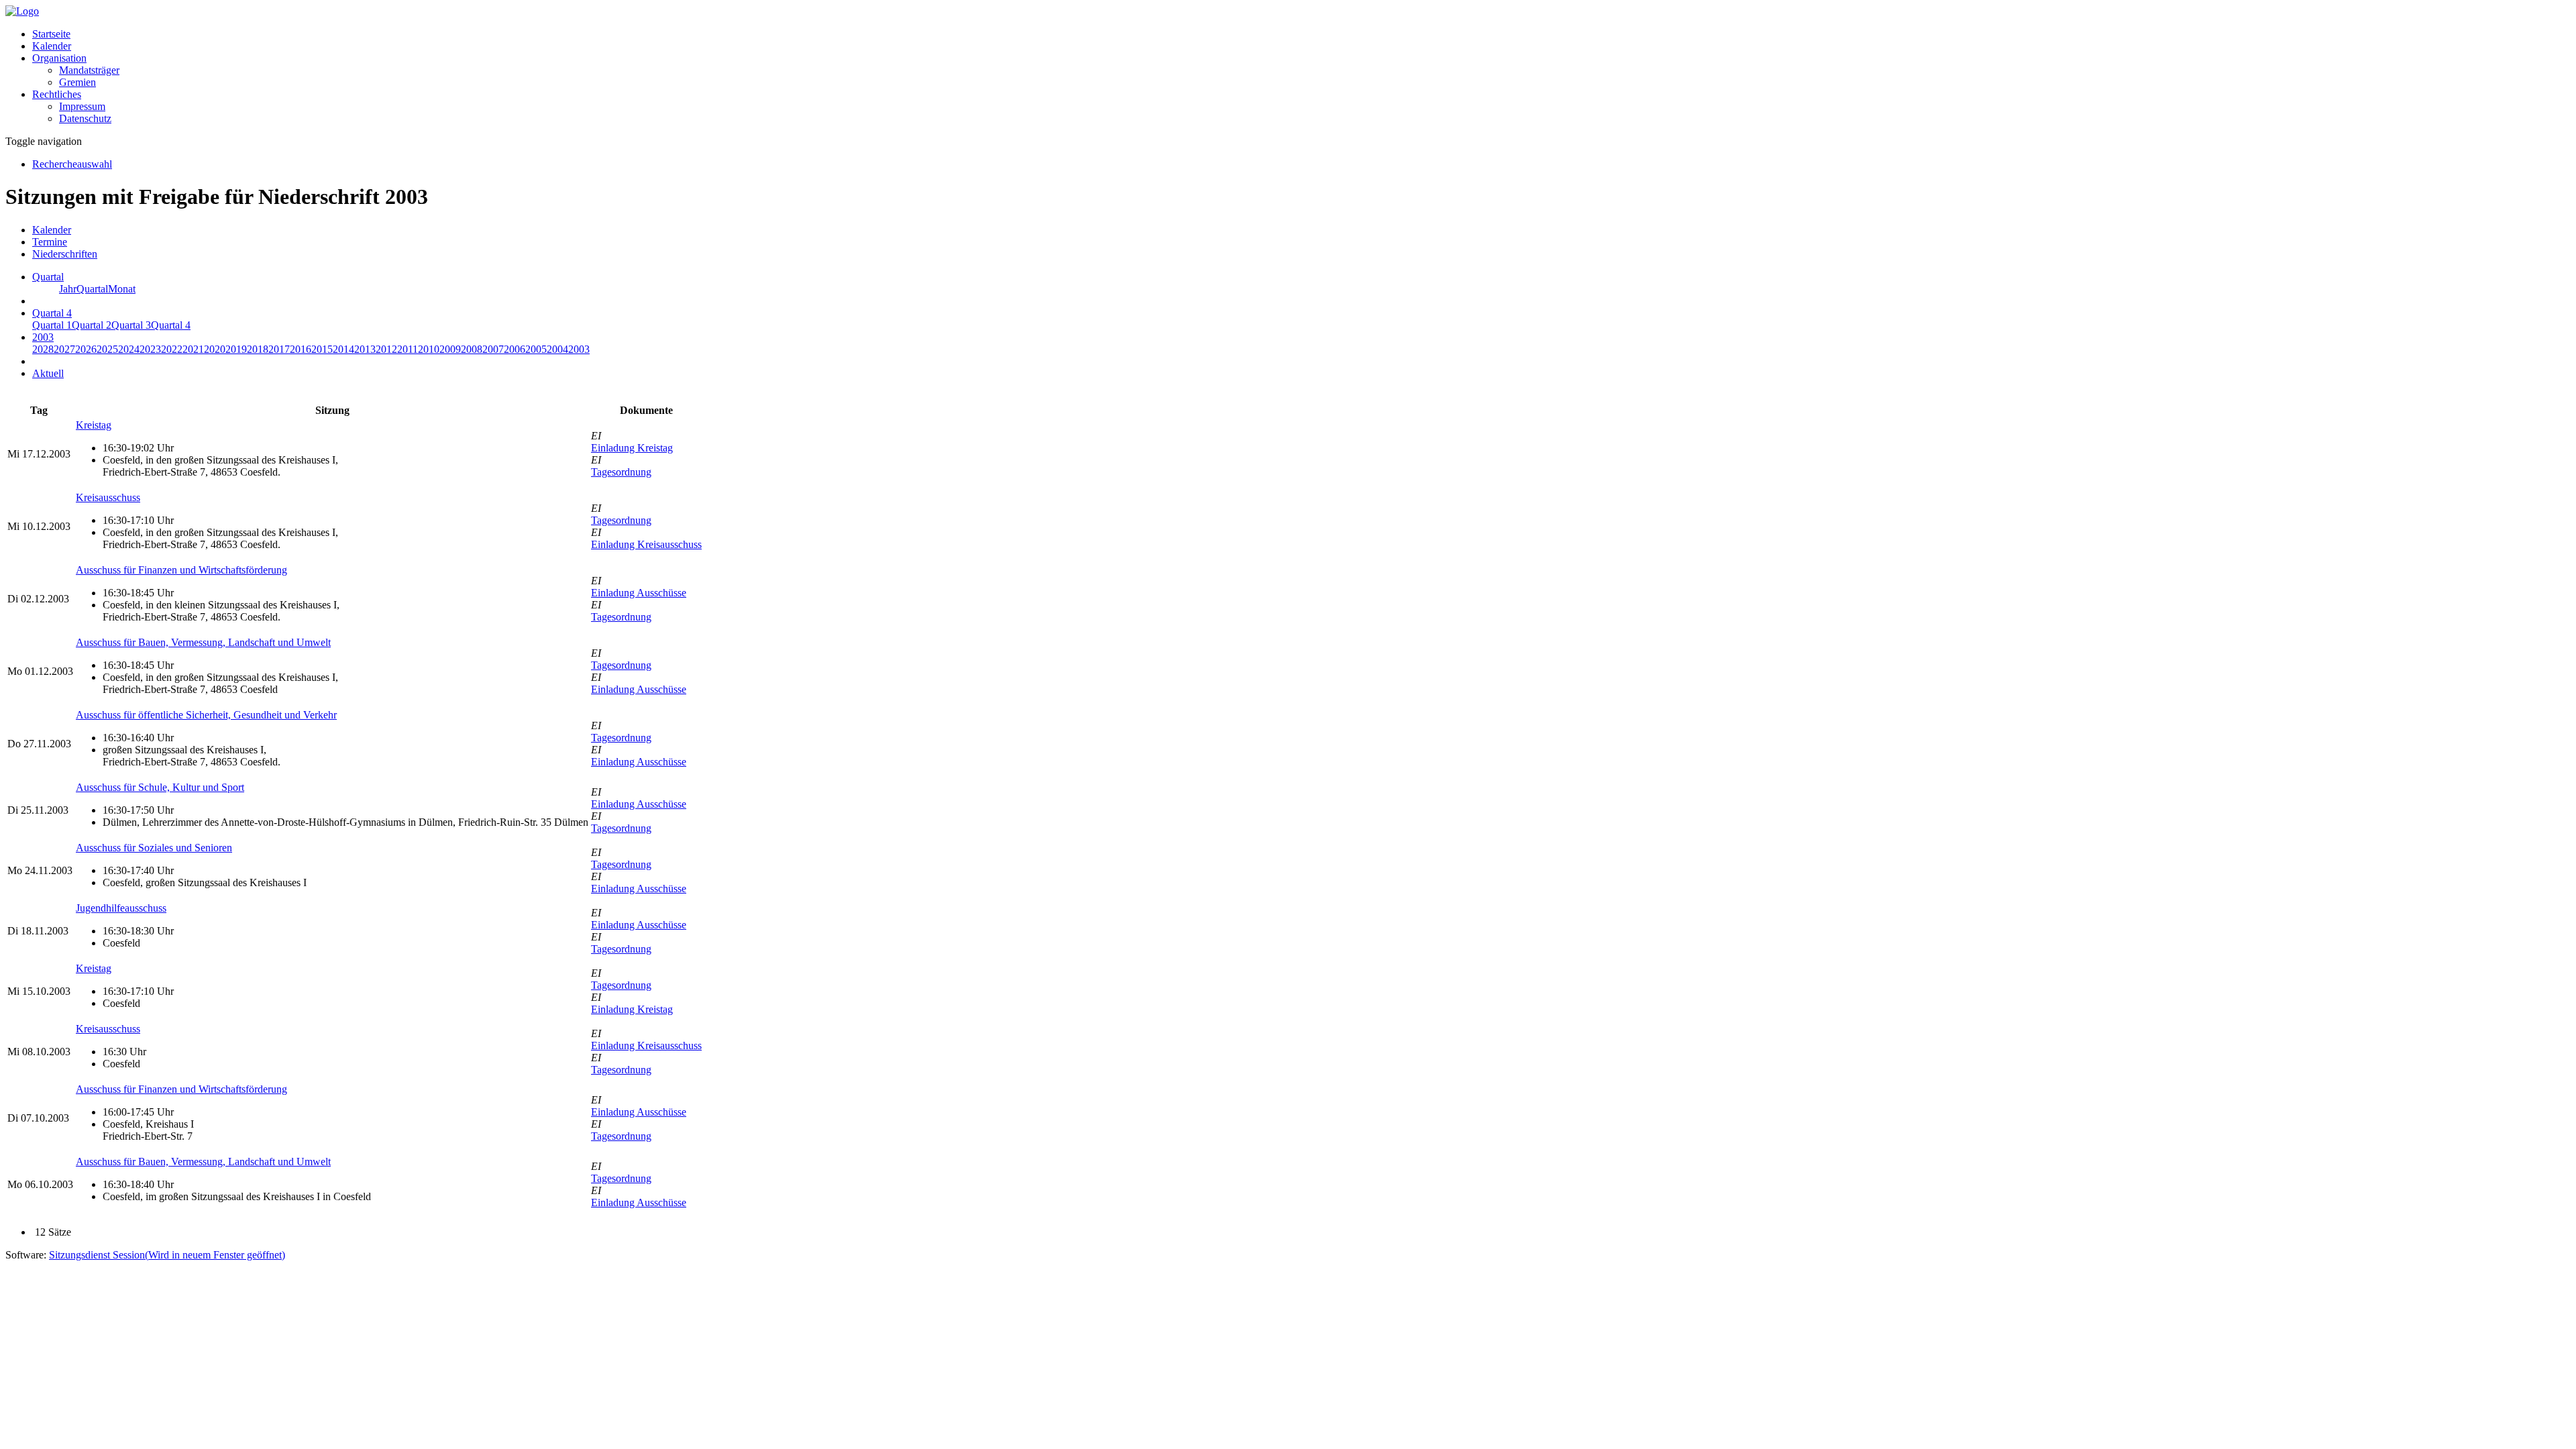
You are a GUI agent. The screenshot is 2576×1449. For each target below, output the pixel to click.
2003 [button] (43, 337)
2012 (386, 349)
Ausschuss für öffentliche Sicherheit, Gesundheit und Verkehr (206, 715)
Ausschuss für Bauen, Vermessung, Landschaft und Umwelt (203, 642)
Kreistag (94, 425)
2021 (193, 349)
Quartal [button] (48, 277)
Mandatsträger (89, 70)
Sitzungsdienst (167, 1255)
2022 (172, 349)
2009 (450, 349)
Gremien (77, 82)
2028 (43, 349)
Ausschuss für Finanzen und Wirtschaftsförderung (181, 570)
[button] (59, 58)
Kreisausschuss (108, 497)
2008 (472, 349)
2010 (429, 349)
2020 (215, 349)
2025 (107, 349)
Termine (50, 242)
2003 (579, 349)
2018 (258, 349)
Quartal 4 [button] (52, 313)
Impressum (82, 106)
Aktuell (48, 373)
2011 (408, 349)
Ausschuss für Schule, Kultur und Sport (160, 787)
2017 (279, 349)
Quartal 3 (131, 325)
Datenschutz (85, 118)
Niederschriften (65, 254)
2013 (365, 349)
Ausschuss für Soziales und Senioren (154, 848)
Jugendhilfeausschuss (121, 908)
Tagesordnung (621, 472)
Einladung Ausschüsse (639, 593)
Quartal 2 (92, 325)
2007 (493, 349)
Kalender (52, 46)
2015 (322, 349)
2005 (536, 349)
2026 (86, 349)
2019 (236, 349)
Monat (122, 289)
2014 (343, 349)
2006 (515, 349)
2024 (129, 349)
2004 (557, 349)
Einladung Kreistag (632, 448)
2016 (301, 349)
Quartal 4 (171, 325)
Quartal (92, 289)
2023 (150, 349)
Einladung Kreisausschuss (646, 544)
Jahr (68, 289)
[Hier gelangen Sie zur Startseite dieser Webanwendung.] (22, 11)
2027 (64, 349)
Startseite (51, 34)
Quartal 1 (52, 325)
